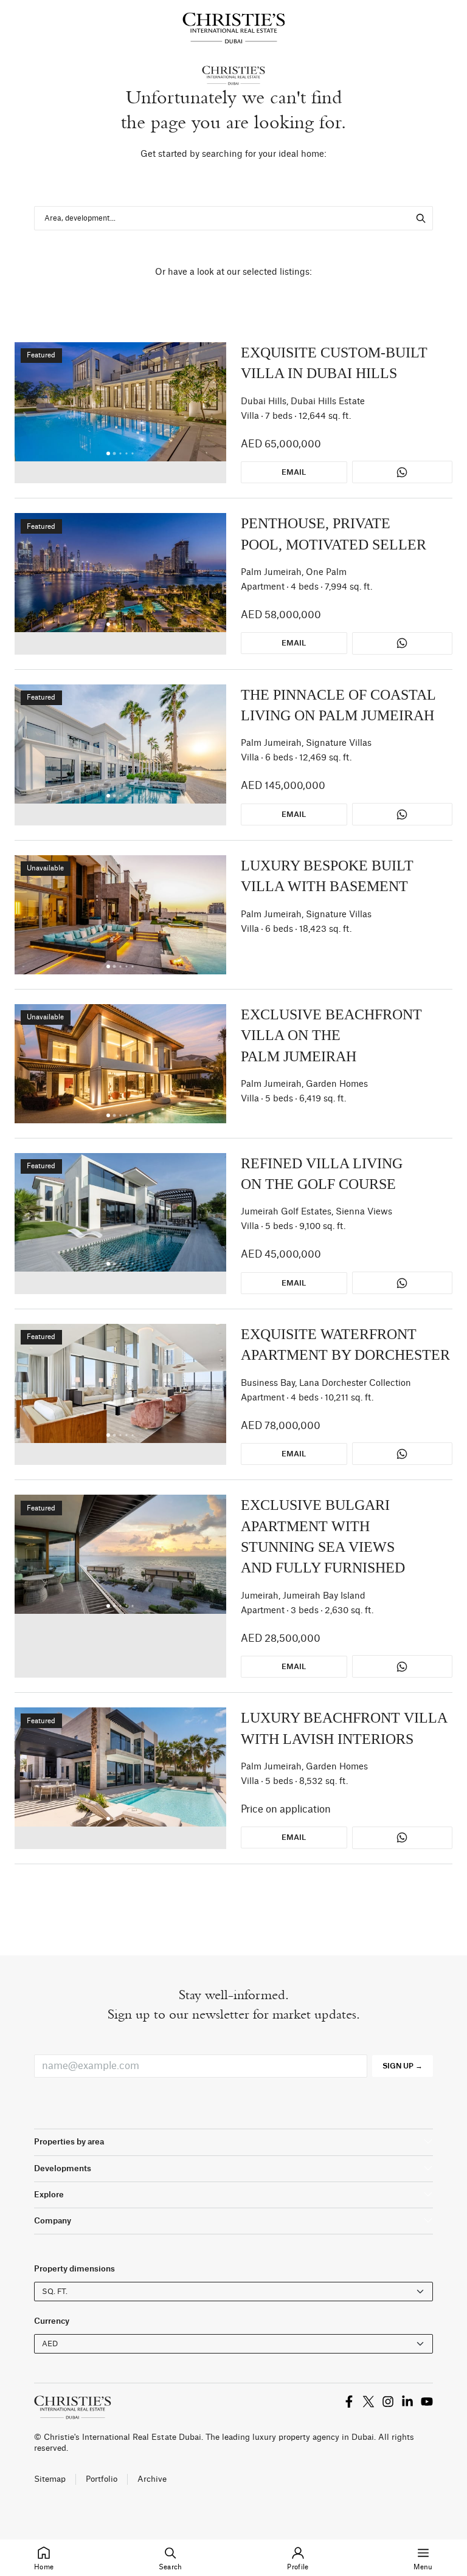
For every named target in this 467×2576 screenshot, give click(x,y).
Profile (298, 2567)
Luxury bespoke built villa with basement (327, 876)
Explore (49, 2195)
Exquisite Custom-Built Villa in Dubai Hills (334, 363)
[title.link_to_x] (349, 2402)
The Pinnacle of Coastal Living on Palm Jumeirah (338, 705)
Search (171, 2567)
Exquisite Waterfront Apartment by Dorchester (345, 1345)
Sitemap (50, 2479)
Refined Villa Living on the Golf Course (322, 1174)
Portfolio (102, 2479)
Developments (63, 2168)
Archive (152, 2479)
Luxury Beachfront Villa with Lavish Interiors (344, 1728)
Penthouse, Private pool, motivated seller (334, 534)
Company (53, 2221)
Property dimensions (74, 2269)
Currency (52, 2321)
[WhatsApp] (402, 472)
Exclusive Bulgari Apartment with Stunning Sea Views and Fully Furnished (323, 1536)
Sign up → (403, 2066)
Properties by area (69, 2142)
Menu (423, 2567)
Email (294, 472)
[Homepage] (234, 28)
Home (44, 2567)
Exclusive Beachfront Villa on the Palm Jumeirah (331, 1035)
